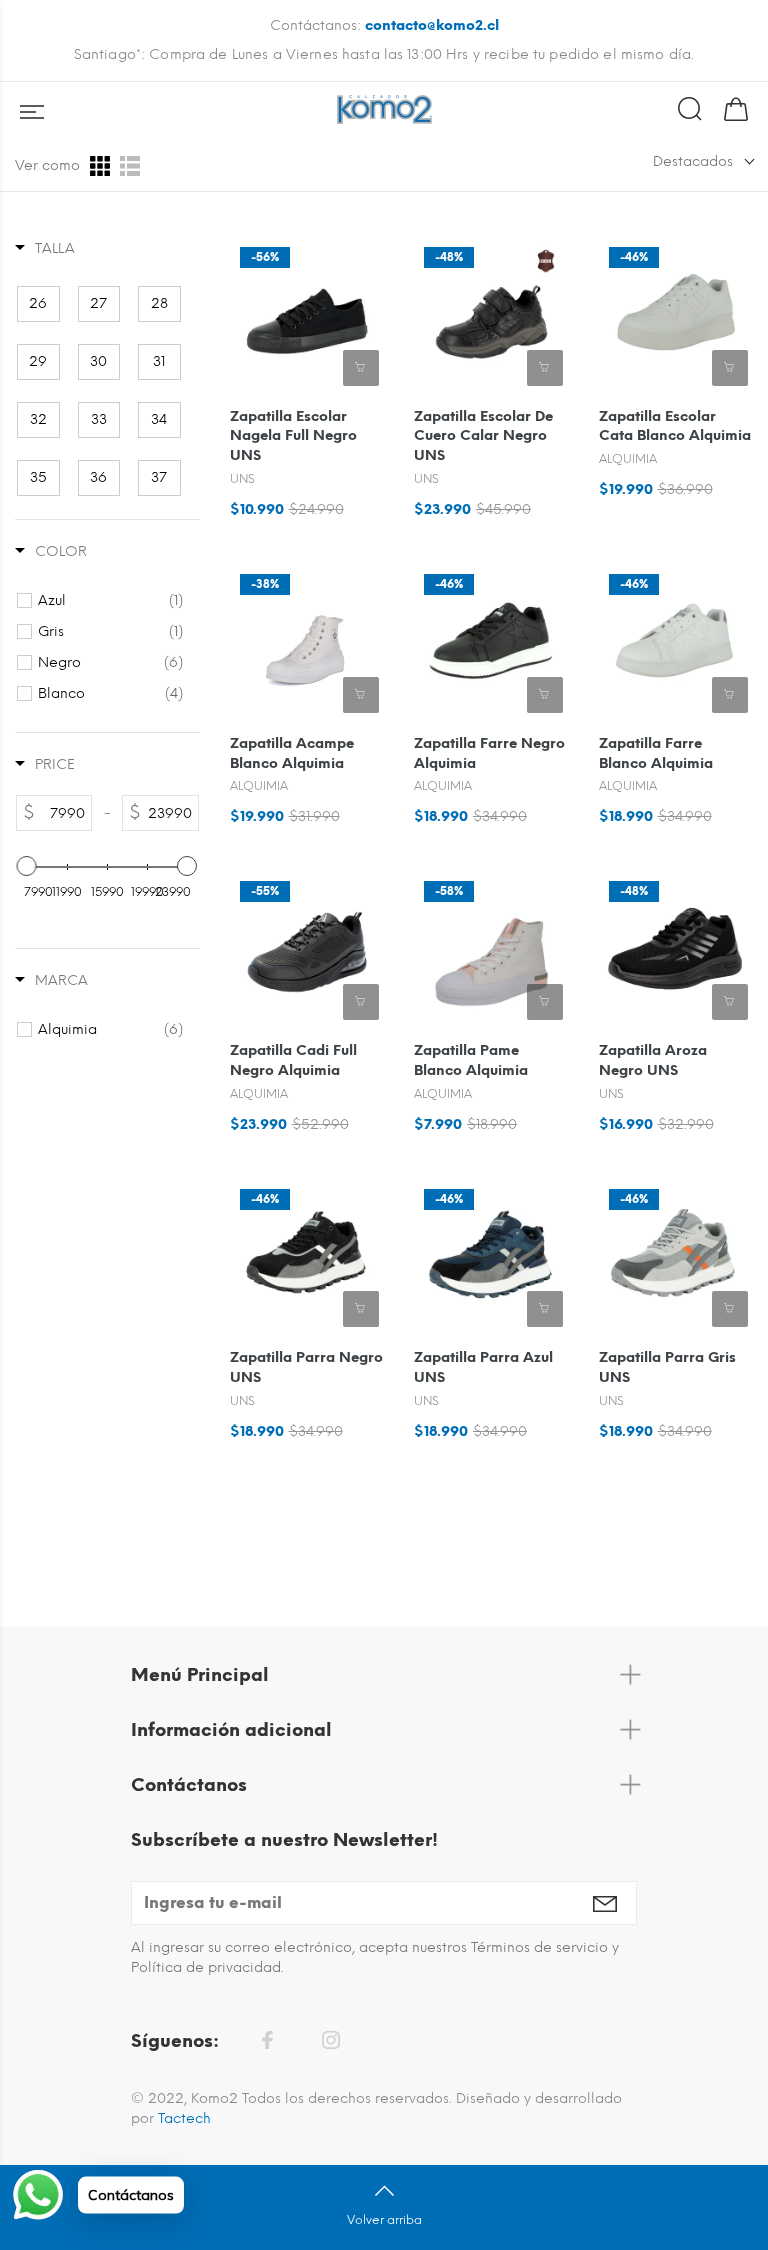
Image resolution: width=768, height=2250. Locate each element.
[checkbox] (38, 304)
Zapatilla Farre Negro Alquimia (489, 753)
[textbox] (63, 813)
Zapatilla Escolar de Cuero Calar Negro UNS (483, 436)
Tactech (184, 2118)
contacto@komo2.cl (432, 25)
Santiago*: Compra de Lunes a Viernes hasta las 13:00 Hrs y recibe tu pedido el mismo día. (384, 54)
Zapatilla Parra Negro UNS (306, 1367)
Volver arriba (384, 2220)
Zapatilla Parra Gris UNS (667, 1367)
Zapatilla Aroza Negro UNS (653, 1060)
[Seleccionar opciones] (361, 368)
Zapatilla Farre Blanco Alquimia (656, 753)
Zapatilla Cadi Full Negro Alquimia (293, 1060)
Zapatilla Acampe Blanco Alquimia (292, 753)
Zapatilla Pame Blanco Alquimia (471, 1060)
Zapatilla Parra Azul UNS (483, 1367)
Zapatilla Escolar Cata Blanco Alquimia (675, 426)
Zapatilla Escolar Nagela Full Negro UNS (293, 436)
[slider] (27, 866)
